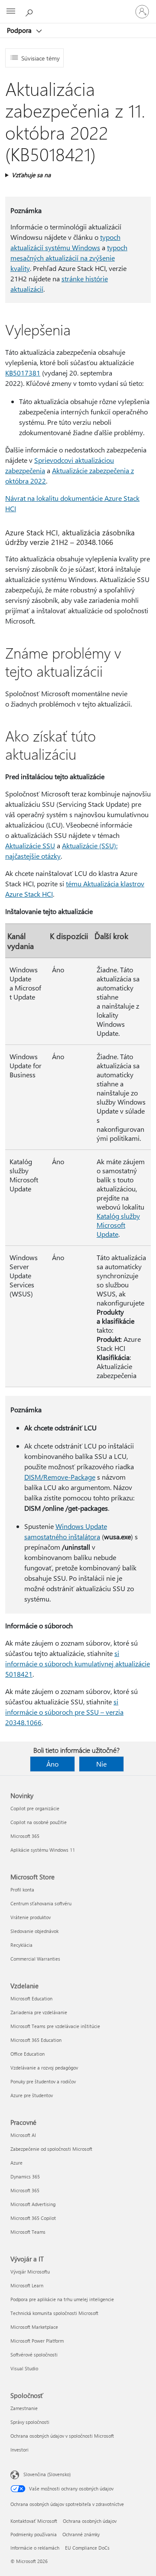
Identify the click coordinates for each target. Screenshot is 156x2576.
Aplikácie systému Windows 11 (43, 1850)
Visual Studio (24, 2368)
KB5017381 (23, 373)
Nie (101, 1764)
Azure (16, 2163)
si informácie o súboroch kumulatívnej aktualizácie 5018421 (78, 1664)
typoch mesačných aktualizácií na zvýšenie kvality (69, 258)
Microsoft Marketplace (34, 2327)
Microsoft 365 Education (36, 2040)
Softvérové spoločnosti (34, 2355)
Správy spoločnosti (30, 2422)
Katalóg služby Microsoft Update (118, 1225)
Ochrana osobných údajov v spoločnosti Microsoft (62, 2436)
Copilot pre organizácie (35, 1808)
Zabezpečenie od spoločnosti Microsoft (51, 2149)
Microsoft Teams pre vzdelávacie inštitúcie (55, 2026)
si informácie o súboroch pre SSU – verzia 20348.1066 (64, 1712)
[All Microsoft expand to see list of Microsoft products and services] (11, 12)
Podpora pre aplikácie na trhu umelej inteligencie (62, 2299)
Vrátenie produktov (31, 1917)
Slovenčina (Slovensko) (47, 2474)
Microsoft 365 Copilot (33, 2218)
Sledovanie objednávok (34, 1931)
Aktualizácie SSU (30, 845)
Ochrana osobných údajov (90, 2521)
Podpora (20, 30)
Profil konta (22, 1890)
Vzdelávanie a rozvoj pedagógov (44, 2068)
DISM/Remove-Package (60, 1477)
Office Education (28, 2054)
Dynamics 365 (25, 2176)
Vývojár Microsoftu (30, 2272)
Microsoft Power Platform (37, 2341)
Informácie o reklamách (35, 2548)
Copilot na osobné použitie (39, 1822)
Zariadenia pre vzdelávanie (39, 2012)
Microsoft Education (31, 1998)
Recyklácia (21, 1945)
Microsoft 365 (25, 1836)
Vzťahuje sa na (31, 175)
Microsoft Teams (28, 2232)
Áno (52, 1764)
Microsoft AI (23, 2135)
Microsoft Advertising (33, 2204)
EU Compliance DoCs (87, 2548)
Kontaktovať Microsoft (34, 2521)
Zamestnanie (24, 2408)
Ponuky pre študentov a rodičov (43, 2081)
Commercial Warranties (35, 1959)
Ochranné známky (81, 2534)
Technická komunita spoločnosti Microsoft (54, 2313)
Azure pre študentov (32, 2095)
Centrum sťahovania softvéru (41, 1903)
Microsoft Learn (27, 2285)
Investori (19, 2450)
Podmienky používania (34, 2534)
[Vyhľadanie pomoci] (30, 11)
